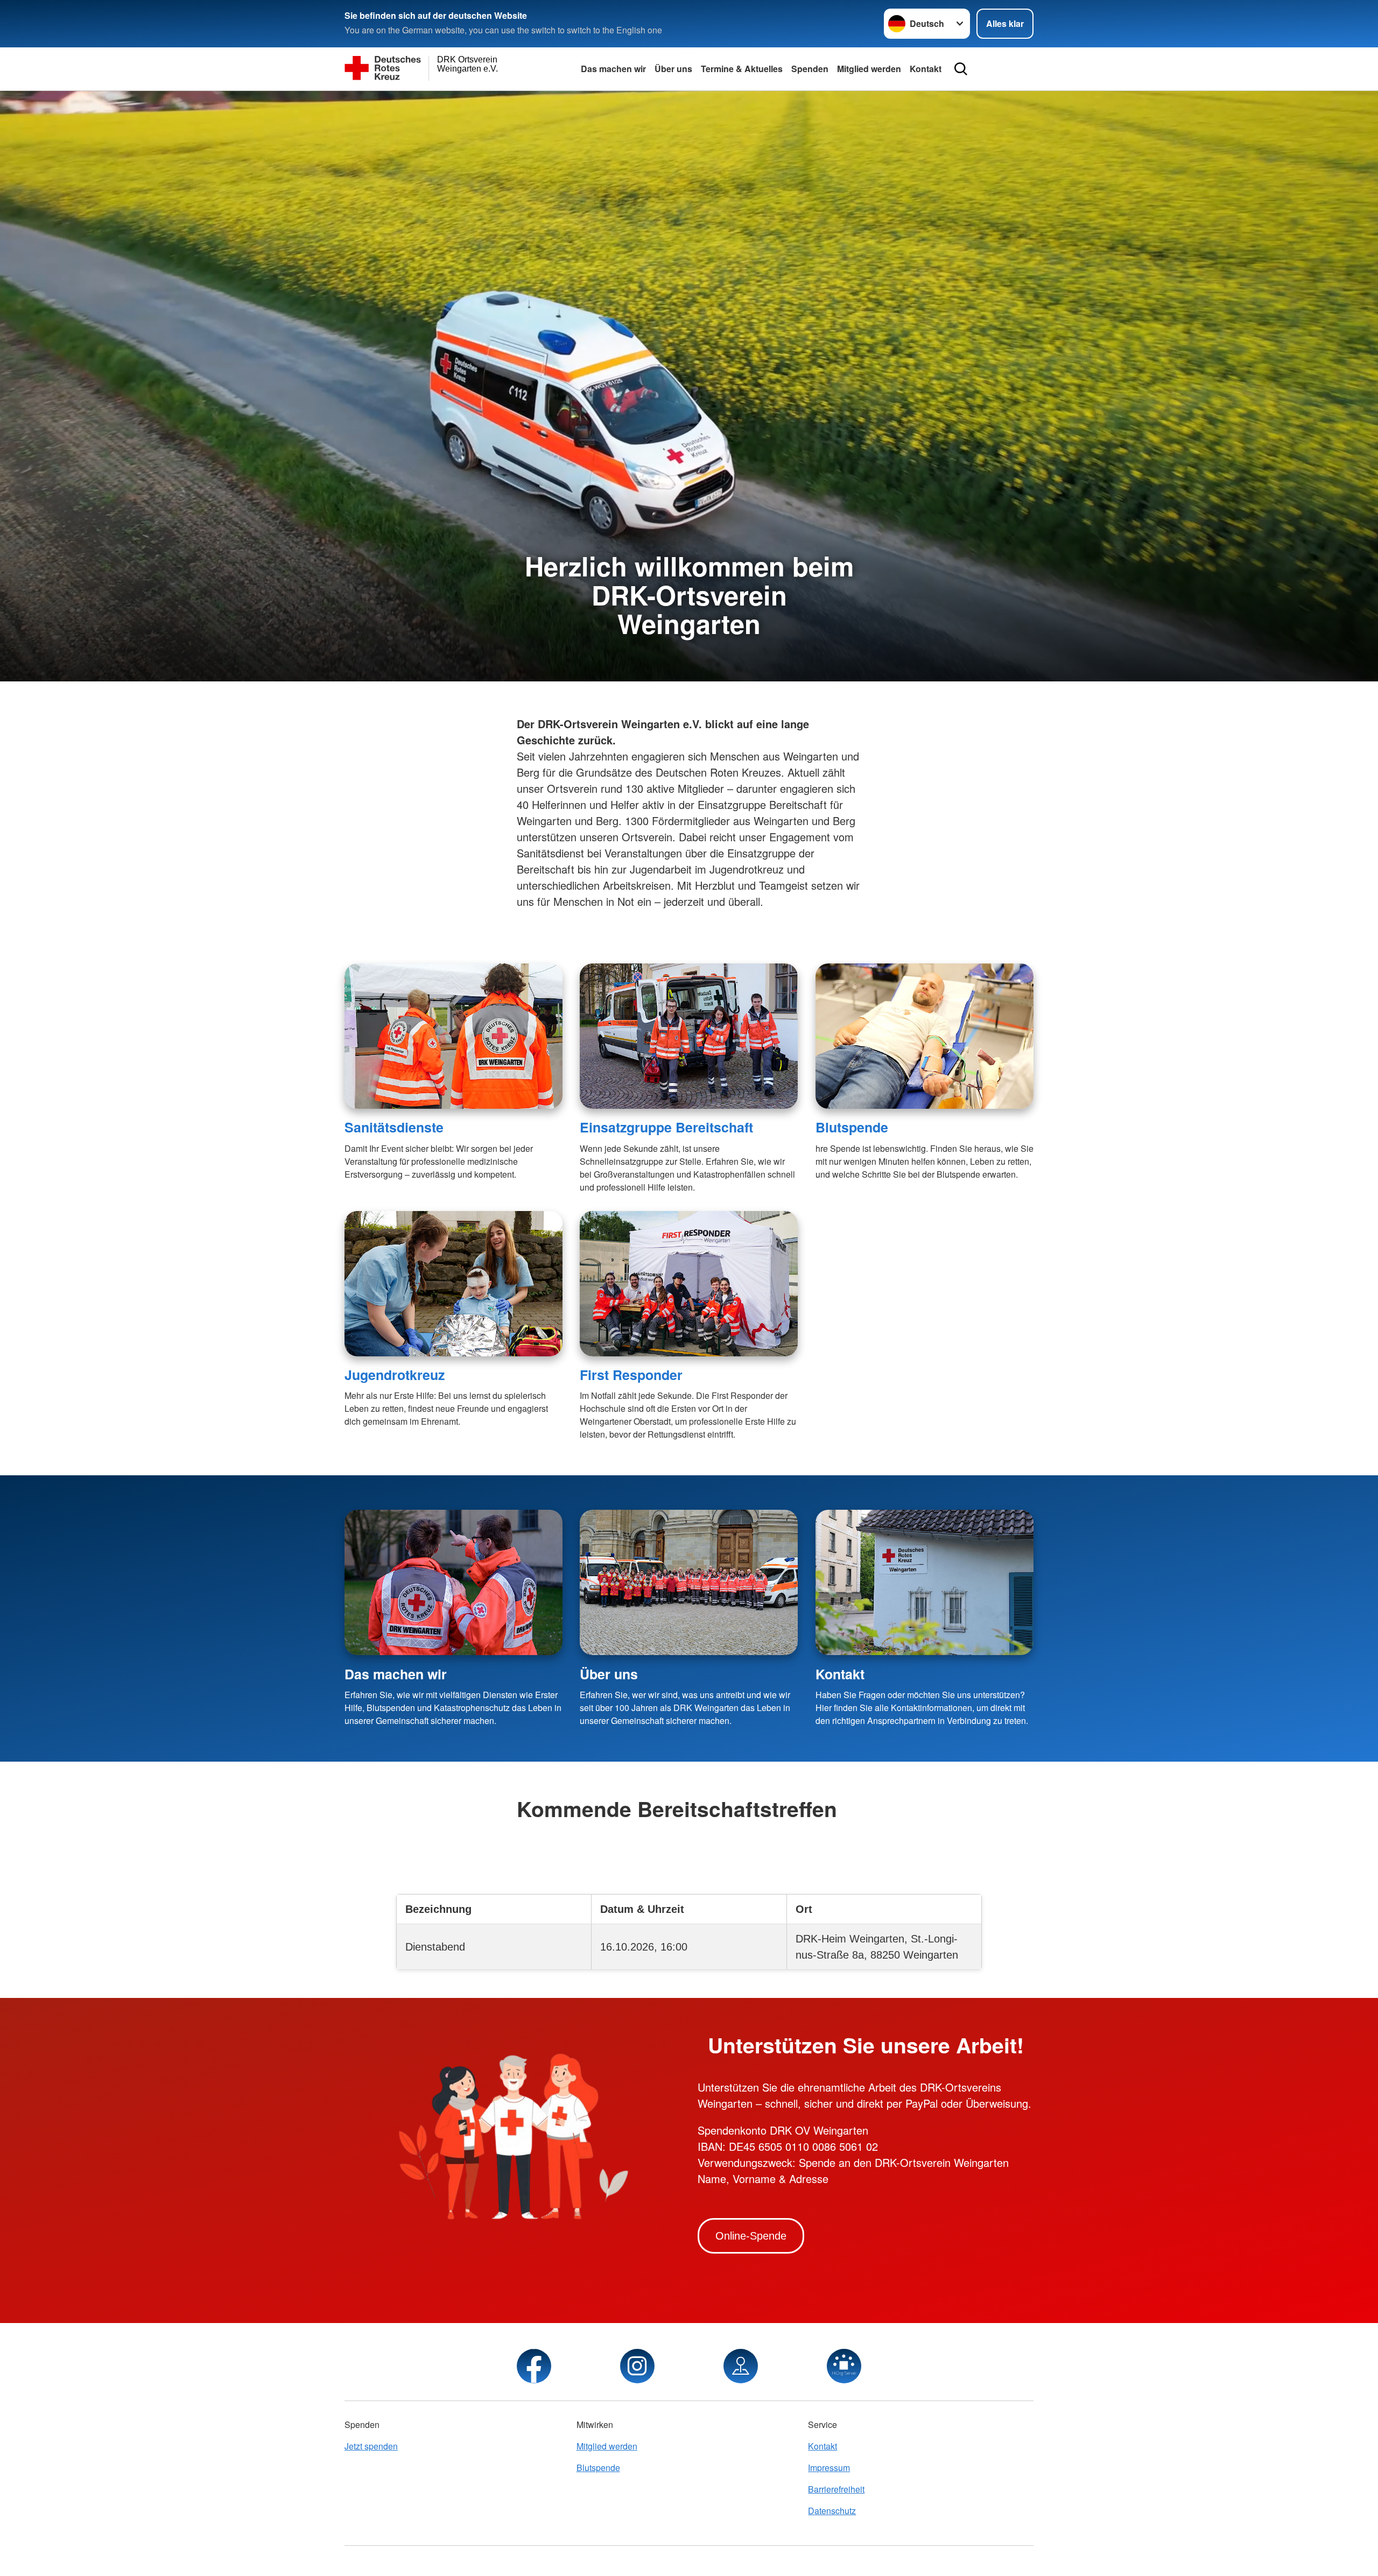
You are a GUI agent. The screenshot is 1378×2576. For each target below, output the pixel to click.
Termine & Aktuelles (742, 69)
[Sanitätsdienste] (454, 1036)
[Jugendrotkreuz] (454, 1284)
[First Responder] (689, 1284)
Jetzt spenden (371, 2446)
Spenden (810, 69)
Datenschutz (832, 2511)
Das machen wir (613, 69)
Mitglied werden (869, 69)
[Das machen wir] (454, 1582)
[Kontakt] (924, 1582)
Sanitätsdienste (394, 1127)
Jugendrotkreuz (395, 1375)
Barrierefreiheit (836, 2489)
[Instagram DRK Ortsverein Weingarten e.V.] (637, 2366)
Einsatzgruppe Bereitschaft (666, 1127)
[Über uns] (689, 1582)
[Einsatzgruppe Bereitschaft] (689, 1036)
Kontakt (926, 69)
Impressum (829, 2468)
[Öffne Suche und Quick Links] (961, 69)
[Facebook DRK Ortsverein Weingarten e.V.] (534, 2366)
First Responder (631, 1375)
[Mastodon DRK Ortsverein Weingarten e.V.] (844, 2366)
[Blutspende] (924, 1036)
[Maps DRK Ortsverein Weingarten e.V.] (741, 2366)
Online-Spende (751, 2236)
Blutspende (852, 1127)
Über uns (673, 69)
